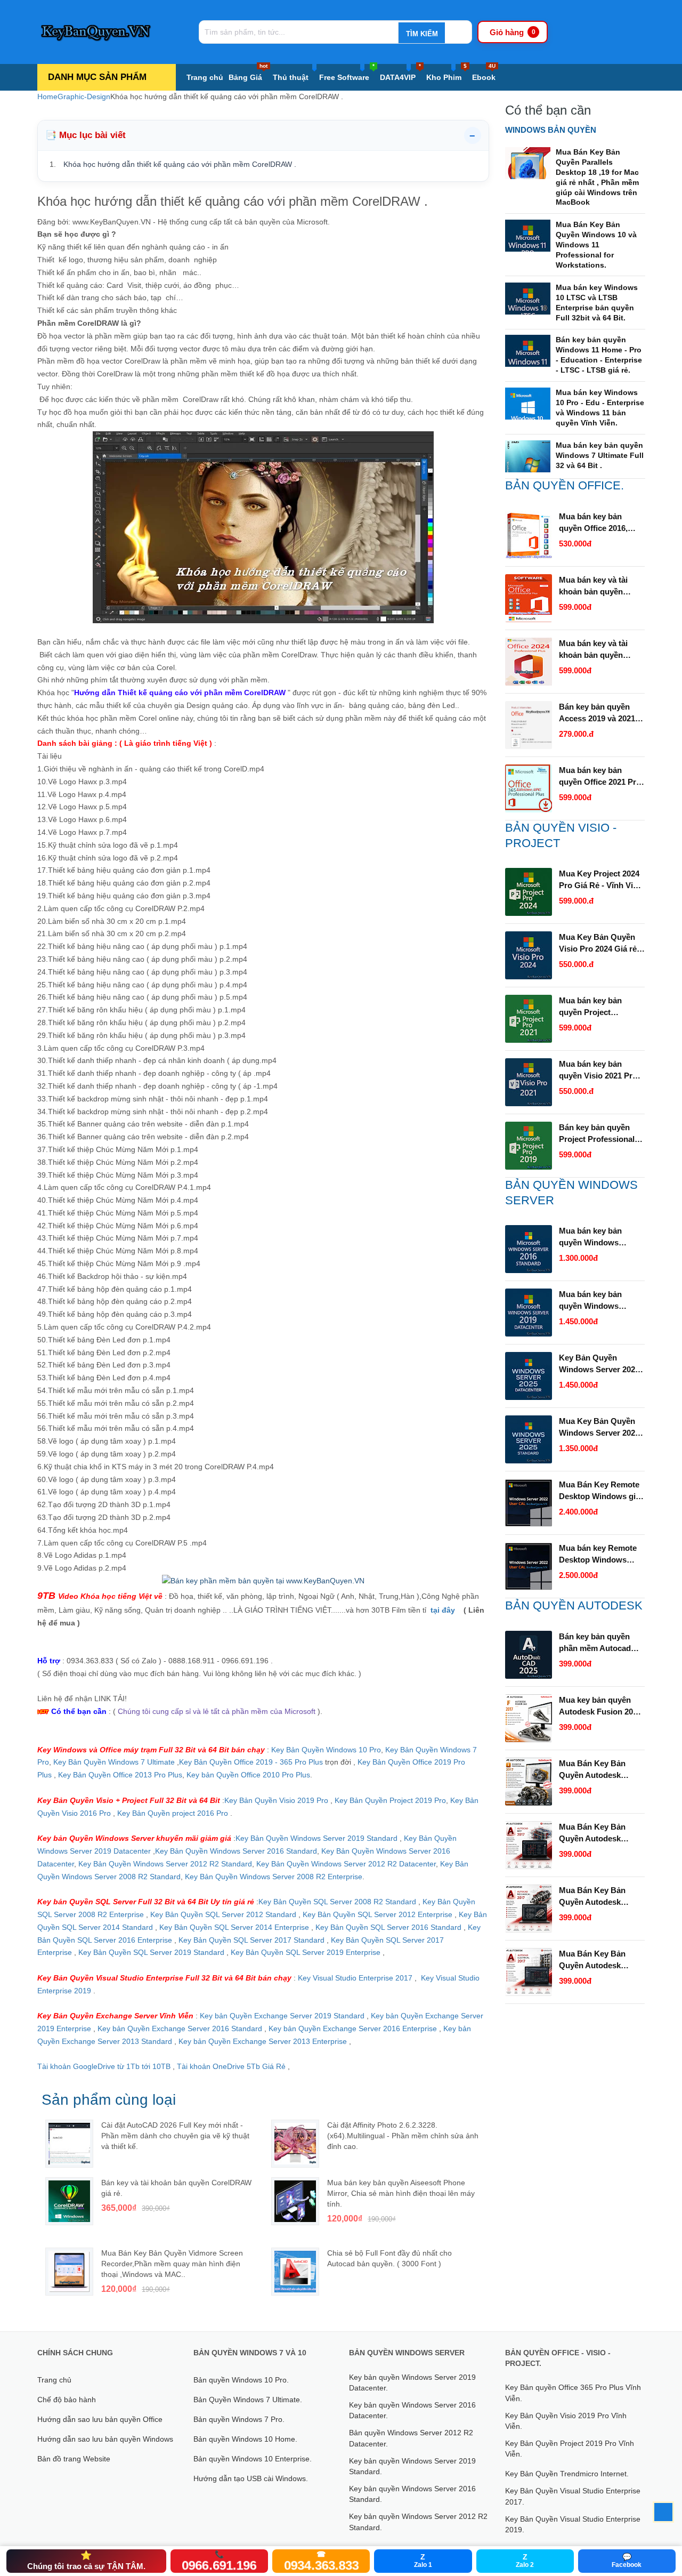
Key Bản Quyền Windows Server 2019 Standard (316, 1838)
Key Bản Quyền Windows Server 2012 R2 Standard (165, 1864)
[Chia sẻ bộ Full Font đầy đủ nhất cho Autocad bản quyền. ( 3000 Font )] (295, 2272)
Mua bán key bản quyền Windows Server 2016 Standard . (601, 1237)
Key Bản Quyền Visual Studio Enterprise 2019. (573, 2524)
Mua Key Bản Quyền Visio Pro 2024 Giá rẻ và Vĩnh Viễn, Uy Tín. (598, 944)
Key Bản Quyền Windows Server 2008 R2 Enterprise (274, 1877)
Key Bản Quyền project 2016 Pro (173, 1813)
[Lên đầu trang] (663, 2512)
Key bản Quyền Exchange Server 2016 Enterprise (354, 2028)
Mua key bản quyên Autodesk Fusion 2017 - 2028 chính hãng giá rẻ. (600, 1706)
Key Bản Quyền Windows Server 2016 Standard (236, 1851)
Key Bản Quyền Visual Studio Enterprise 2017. (573, 2496)
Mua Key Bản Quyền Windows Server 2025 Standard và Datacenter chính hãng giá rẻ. (601, 1428)
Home (47, 96)
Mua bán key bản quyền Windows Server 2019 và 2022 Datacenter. (596, 1301)
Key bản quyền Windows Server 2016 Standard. (412, 2494)
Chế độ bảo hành (67, 2400)
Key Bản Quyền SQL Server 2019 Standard (152, 1952)
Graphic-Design (84, 96)
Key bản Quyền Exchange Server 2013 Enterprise (263, 2041)
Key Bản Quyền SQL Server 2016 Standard (388, 1927)
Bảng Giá (248, 73)
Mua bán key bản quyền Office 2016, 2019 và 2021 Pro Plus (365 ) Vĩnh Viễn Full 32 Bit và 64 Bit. (601, 523)
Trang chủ (205, 77)
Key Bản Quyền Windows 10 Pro (326, 1750)
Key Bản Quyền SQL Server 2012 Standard (223, 1914)
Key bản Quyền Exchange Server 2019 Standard (282, 2016)
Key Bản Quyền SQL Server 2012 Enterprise (377, 1914)
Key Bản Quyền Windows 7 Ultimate (115, 1762)
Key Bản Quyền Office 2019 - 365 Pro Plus (251, 1762)
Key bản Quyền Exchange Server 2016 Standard (180, 2028)
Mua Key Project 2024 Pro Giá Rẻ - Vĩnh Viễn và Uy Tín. (600, 880)
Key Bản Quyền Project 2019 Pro (390, 1800)
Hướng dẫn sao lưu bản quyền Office (100, 2419)
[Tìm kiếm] (421, 34)
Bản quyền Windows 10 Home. (245, 2439)
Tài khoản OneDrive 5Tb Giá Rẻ (231, 2066)
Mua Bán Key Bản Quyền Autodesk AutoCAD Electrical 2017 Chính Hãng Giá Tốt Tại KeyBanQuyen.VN (598, 1960)
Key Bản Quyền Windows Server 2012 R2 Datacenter (346, 1864)
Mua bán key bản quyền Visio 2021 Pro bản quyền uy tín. (598, 1070)
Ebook (484, 73)
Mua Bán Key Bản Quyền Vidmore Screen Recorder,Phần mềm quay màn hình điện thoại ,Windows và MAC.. (172, 2264)
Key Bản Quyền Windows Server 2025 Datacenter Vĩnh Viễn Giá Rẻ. (599, 1364)
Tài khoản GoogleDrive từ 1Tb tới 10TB (104, 2066)
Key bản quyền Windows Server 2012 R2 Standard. (418, 2522)
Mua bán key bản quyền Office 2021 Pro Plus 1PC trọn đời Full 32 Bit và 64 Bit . (600, 777)
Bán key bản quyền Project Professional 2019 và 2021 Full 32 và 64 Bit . (601, 1134)
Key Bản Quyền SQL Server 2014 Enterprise (234, 1927)
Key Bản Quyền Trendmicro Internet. (567, 2474)
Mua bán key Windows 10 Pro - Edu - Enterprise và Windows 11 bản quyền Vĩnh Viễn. (600, 408)
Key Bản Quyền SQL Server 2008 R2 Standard (338, 1902)
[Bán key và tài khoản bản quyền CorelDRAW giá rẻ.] (69, 2201)
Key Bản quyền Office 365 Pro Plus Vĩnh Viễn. (573, 2393)
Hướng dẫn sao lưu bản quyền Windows (105, 2439)
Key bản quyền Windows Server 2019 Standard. (412, 2466)
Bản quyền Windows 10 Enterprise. (253, 2459)
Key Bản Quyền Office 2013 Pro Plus (120, 1775)
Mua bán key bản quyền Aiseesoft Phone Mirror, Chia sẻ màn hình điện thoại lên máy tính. (401, 2193)
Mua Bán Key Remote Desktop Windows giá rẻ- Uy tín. (599, 1491)
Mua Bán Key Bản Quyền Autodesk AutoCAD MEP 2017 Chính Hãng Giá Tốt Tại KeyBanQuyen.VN (599, 1833)
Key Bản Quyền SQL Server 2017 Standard (251, 1940)
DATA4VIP (400, 73)
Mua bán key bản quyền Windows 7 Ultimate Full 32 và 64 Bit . (600, 455)
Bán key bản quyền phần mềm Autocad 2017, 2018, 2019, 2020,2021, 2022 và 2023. (595, 1643)
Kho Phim (446, 73)
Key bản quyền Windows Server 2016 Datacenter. (412, 2410)
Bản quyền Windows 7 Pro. (239, 2419)
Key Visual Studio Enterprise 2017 (356, 1978)
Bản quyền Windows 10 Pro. (241, 2380)
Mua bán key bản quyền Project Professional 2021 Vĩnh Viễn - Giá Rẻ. (602, 1007)
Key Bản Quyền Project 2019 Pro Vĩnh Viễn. (570, 2449)
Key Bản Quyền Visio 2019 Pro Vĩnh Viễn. (566, 2421)
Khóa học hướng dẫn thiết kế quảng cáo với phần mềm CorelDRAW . (180, 164)
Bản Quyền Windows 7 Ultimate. (248, 2400)
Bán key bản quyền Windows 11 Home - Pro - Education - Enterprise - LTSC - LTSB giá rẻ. (599, 355)
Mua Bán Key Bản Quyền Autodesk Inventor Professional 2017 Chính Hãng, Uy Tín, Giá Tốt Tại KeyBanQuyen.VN (599, 1770)
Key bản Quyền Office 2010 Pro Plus (248, 1775)
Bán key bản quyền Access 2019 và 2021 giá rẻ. (597, 713)
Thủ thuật (291, 77)
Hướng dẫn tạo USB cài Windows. (251, 2478)
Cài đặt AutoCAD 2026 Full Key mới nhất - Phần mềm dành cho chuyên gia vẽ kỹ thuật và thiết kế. (175, 2136)
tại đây (446, 1610)
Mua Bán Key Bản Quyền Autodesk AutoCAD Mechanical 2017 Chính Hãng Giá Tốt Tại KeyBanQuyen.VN (599, 1897)
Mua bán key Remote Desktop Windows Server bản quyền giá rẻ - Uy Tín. (598, 1555)
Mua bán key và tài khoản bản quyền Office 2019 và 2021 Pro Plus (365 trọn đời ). (600, 586)
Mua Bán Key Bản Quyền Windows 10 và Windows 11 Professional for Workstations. (596, 245)
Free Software (347, 73)
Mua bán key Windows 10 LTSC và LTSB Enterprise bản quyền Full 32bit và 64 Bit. (597, 303)
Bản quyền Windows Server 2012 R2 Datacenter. (411, 2438)
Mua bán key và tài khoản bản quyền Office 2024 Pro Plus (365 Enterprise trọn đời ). (597, 650)
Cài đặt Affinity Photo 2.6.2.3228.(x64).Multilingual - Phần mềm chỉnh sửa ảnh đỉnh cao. (403, 2136)
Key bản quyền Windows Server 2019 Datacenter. (412, 2382)
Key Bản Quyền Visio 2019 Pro (276, 1800)
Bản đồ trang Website (74, 2459)
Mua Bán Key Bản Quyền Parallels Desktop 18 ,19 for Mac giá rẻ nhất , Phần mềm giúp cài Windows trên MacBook (597, 177)
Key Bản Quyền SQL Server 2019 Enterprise (306, 1952)
